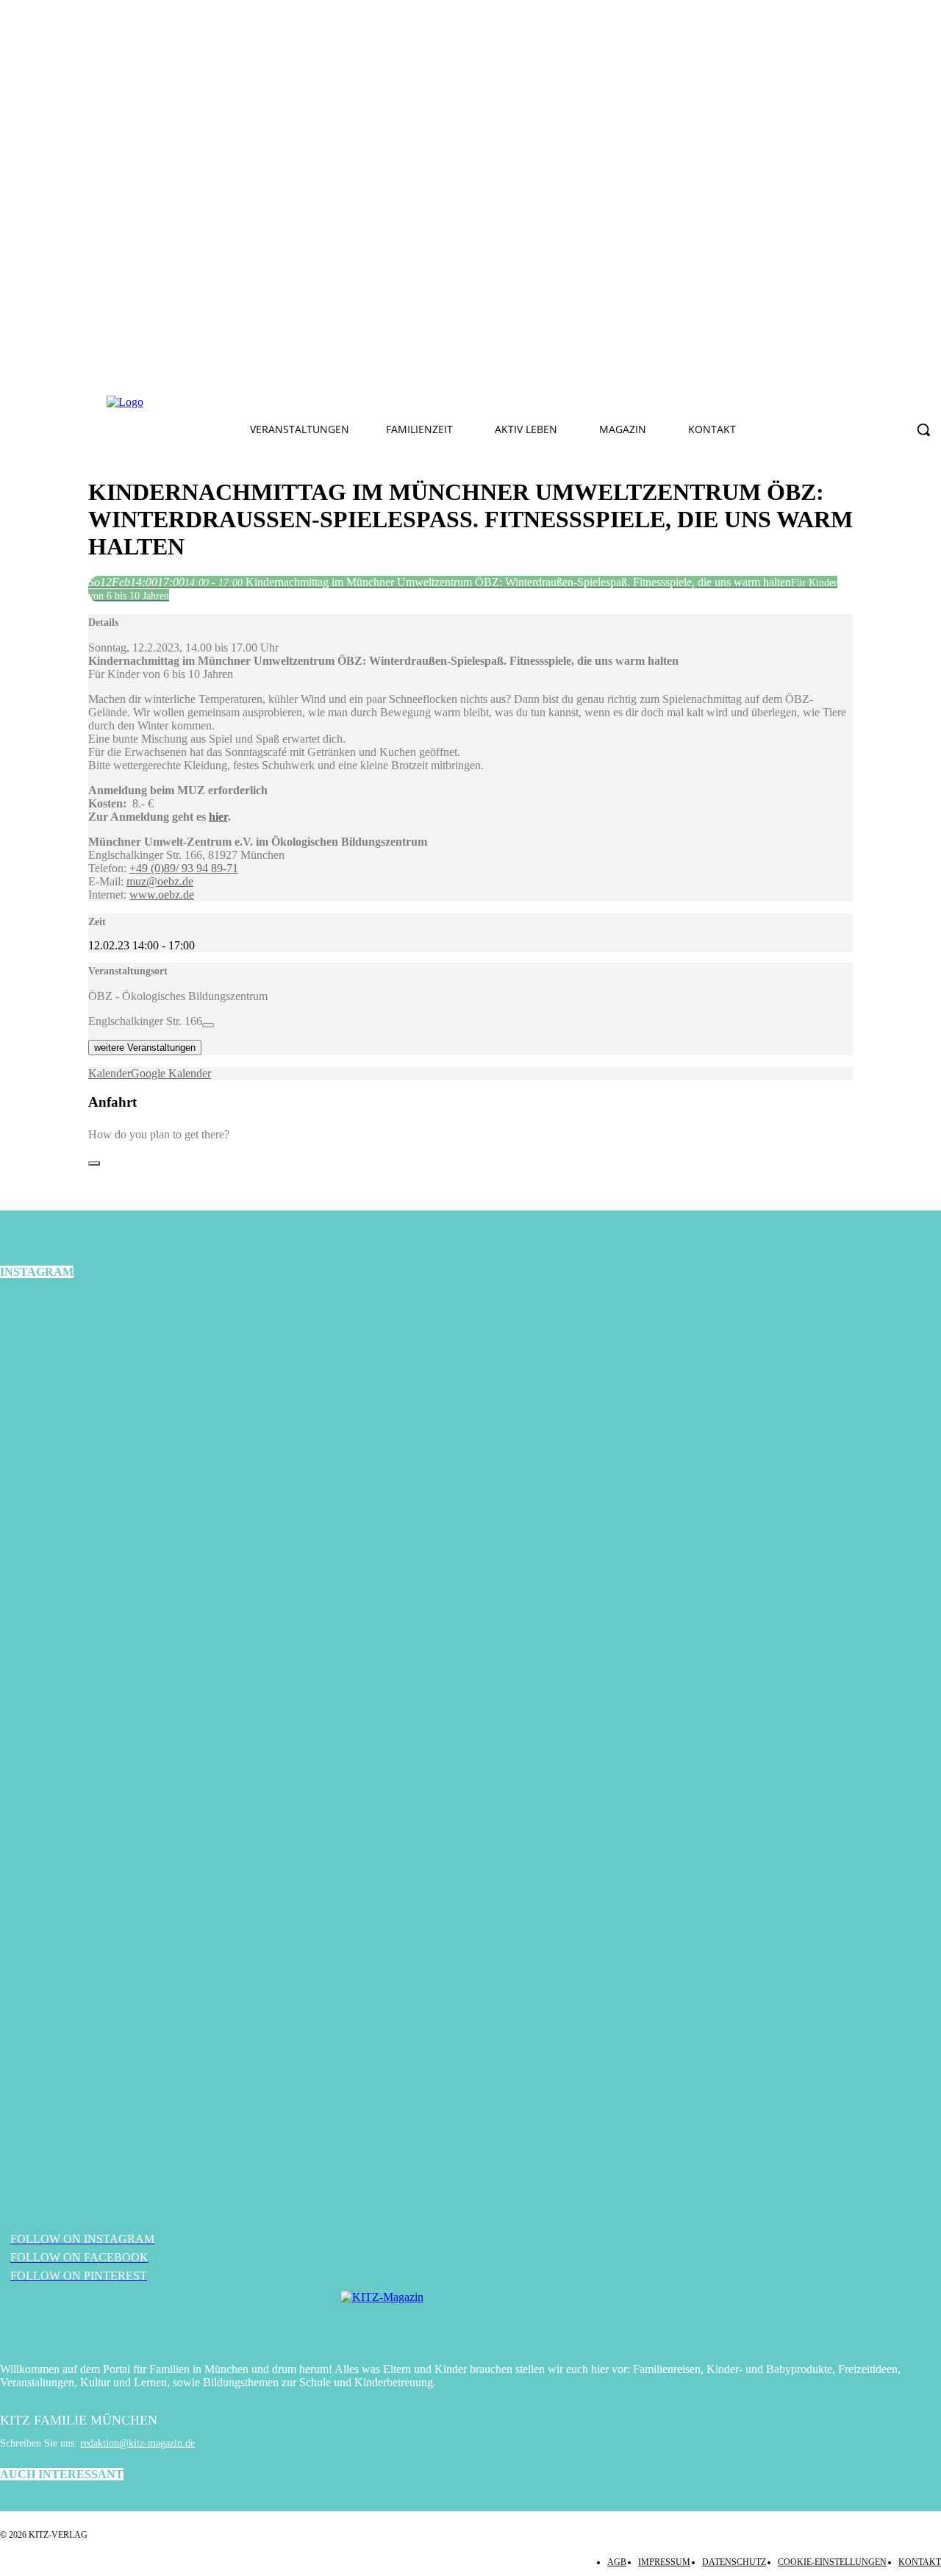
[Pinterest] (367, 402)
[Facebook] (298, 402)
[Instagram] (332, 402)
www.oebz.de (162, 895)
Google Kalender (171, 1073)
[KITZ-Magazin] (470, 2319)
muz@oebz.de (160, 881)
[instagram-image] (157, 1451)
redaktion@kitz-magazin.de (137, 2443)
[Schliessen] (94, 1163)
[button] (923, 429)
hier (218, 817)
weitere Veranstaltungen (145, 1048)
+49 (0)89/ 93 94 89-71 (184, 868)
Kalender (110, 1073)
